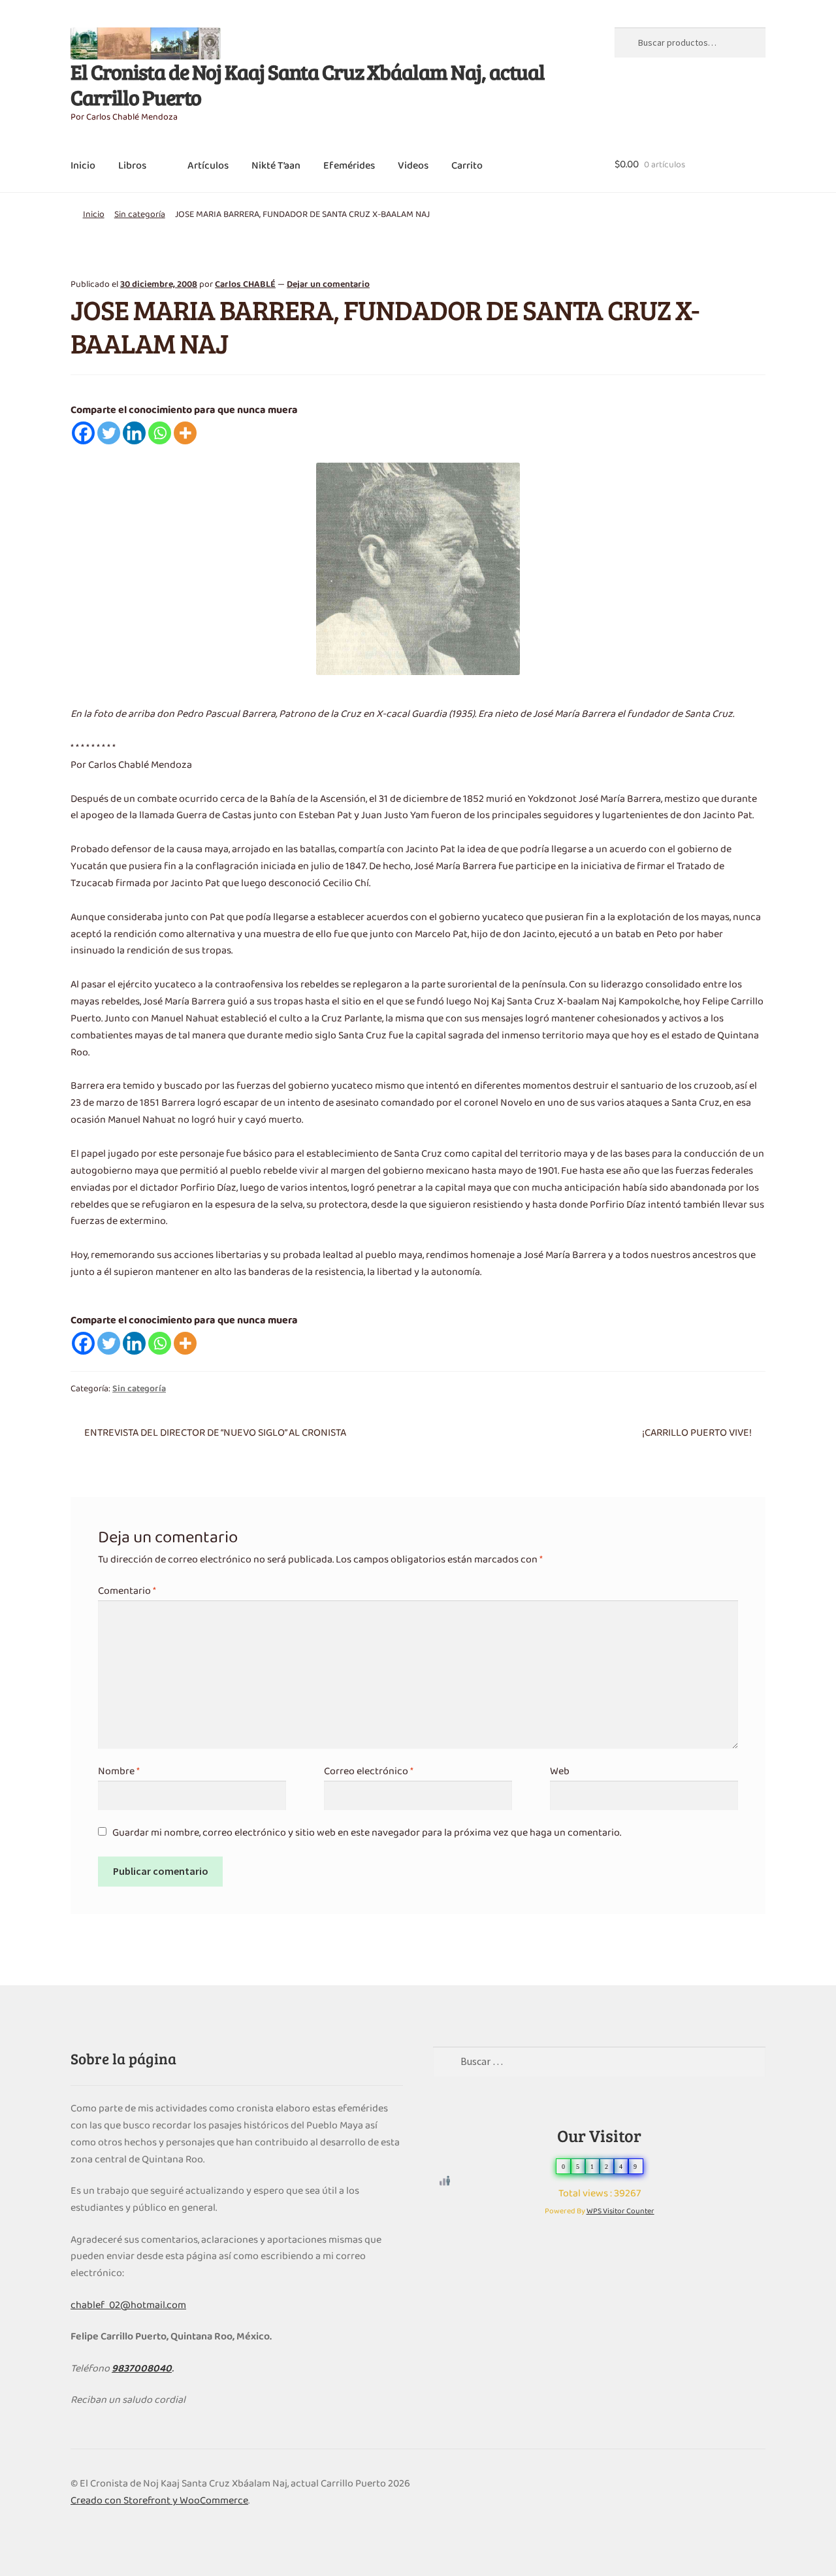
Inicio (83, 166)
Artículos (208, 166)
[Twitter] (109, 433)
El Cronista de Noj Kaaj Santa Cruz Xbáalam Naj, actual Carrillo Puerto (308, 84)
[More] (185, 433)
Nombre (119, 1772)
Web (560, 1772)
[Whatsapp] (160, 433)
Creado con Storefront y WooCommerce (159, 2501)
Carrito (467, 166)
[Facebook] (83, 433)
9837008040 (142, 2369)
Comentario (127, 1591)
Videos (413, 166)
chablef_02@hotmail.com (128, 2305)
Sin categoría (140, 215)
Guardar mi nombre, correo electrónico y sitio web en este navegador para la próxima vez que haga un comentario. (367, 1833)
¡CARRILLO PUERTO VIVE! (697, 1433)
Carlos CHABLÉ (245, 285)
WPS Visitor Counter (620, 2211)
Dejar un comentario (328, 285)
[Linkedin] (134, 433)
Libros (132, 166)
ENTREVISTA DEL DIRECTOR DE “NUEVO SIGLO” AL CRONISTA (215, 1433)
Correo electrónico (369, 1772)
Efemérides (349, 166)
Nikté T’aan (276, 166)
